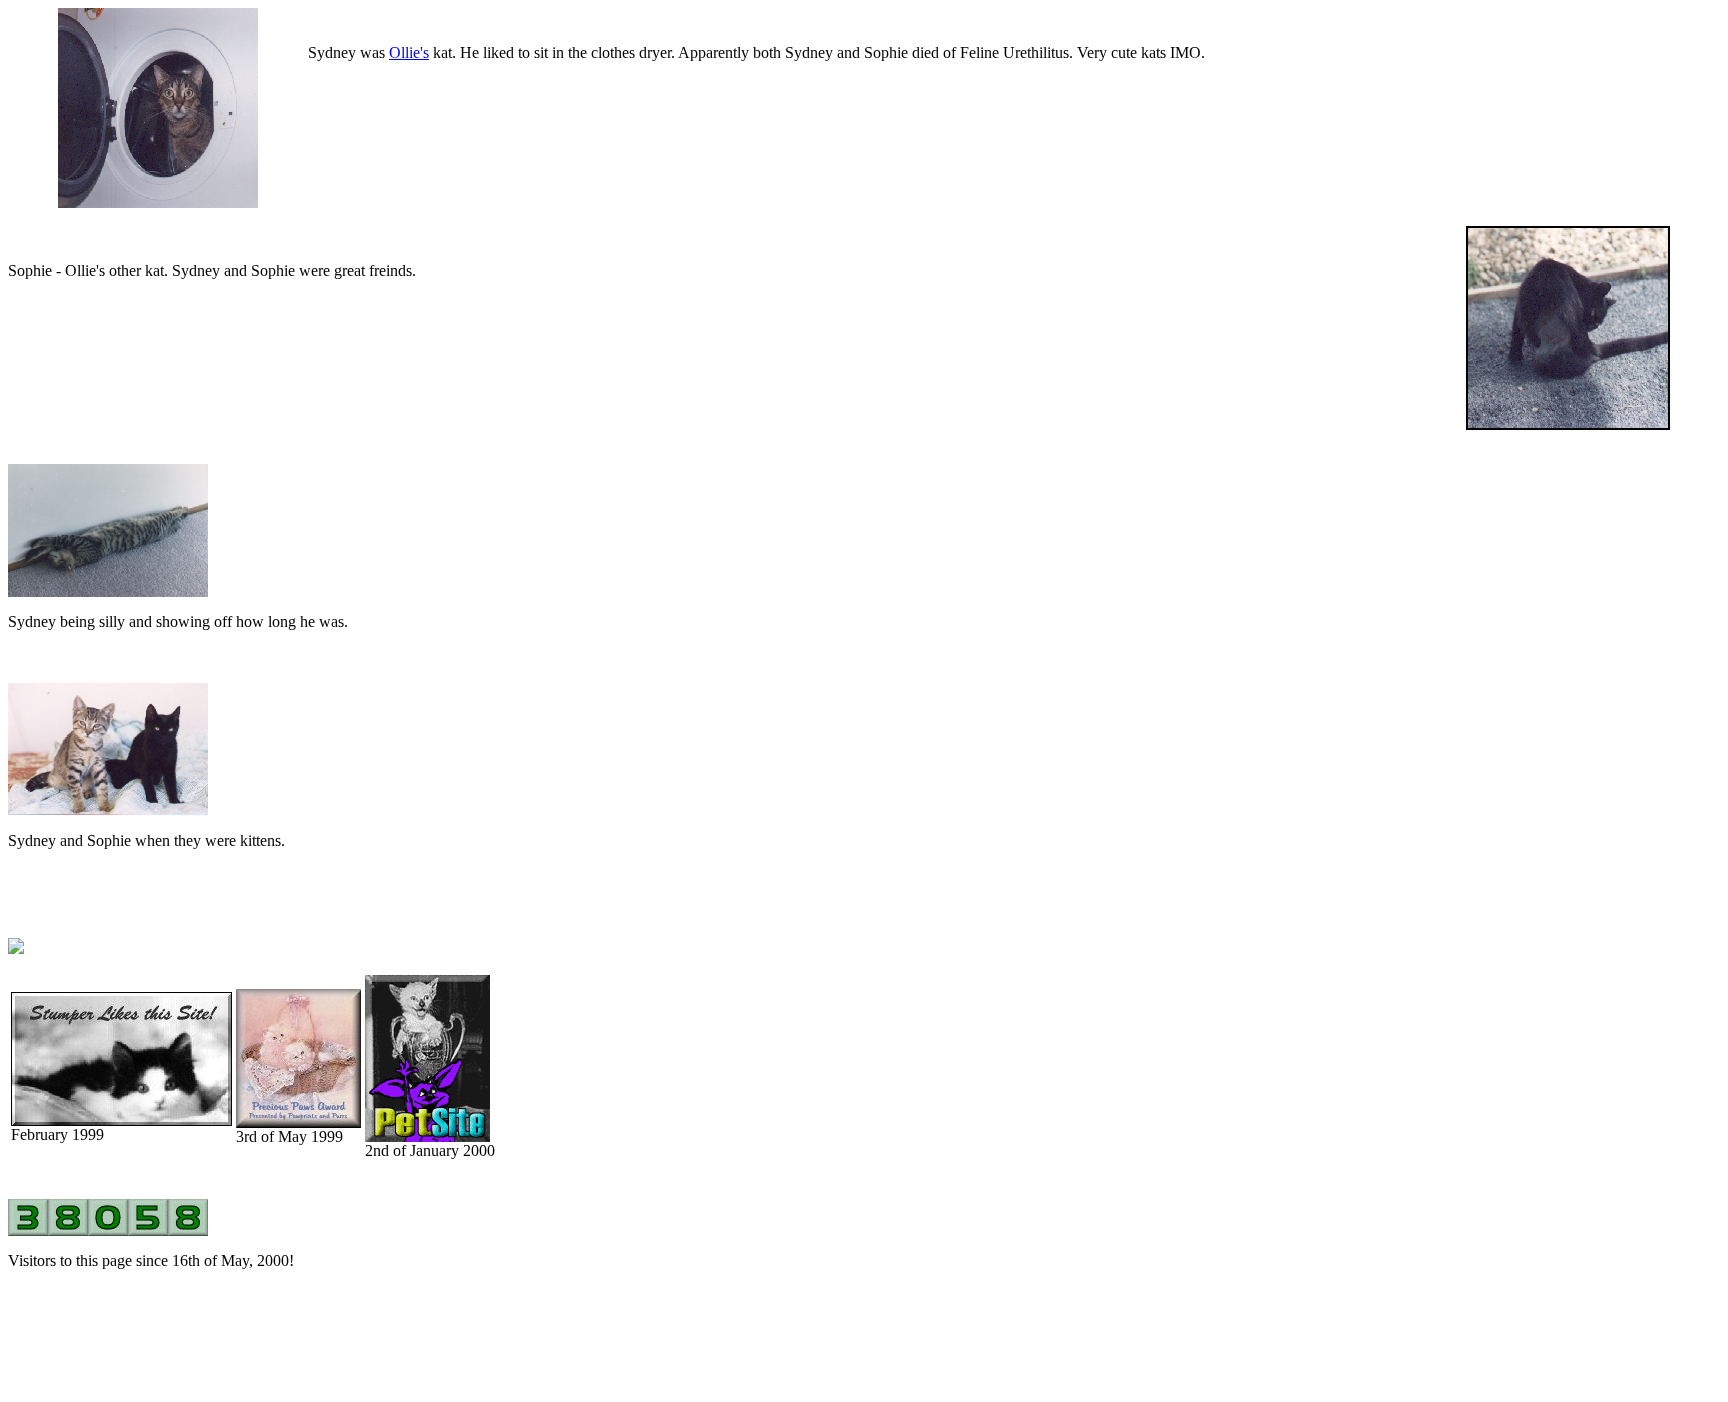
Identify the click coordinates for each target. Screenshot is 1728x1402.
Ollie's (409, 52)
